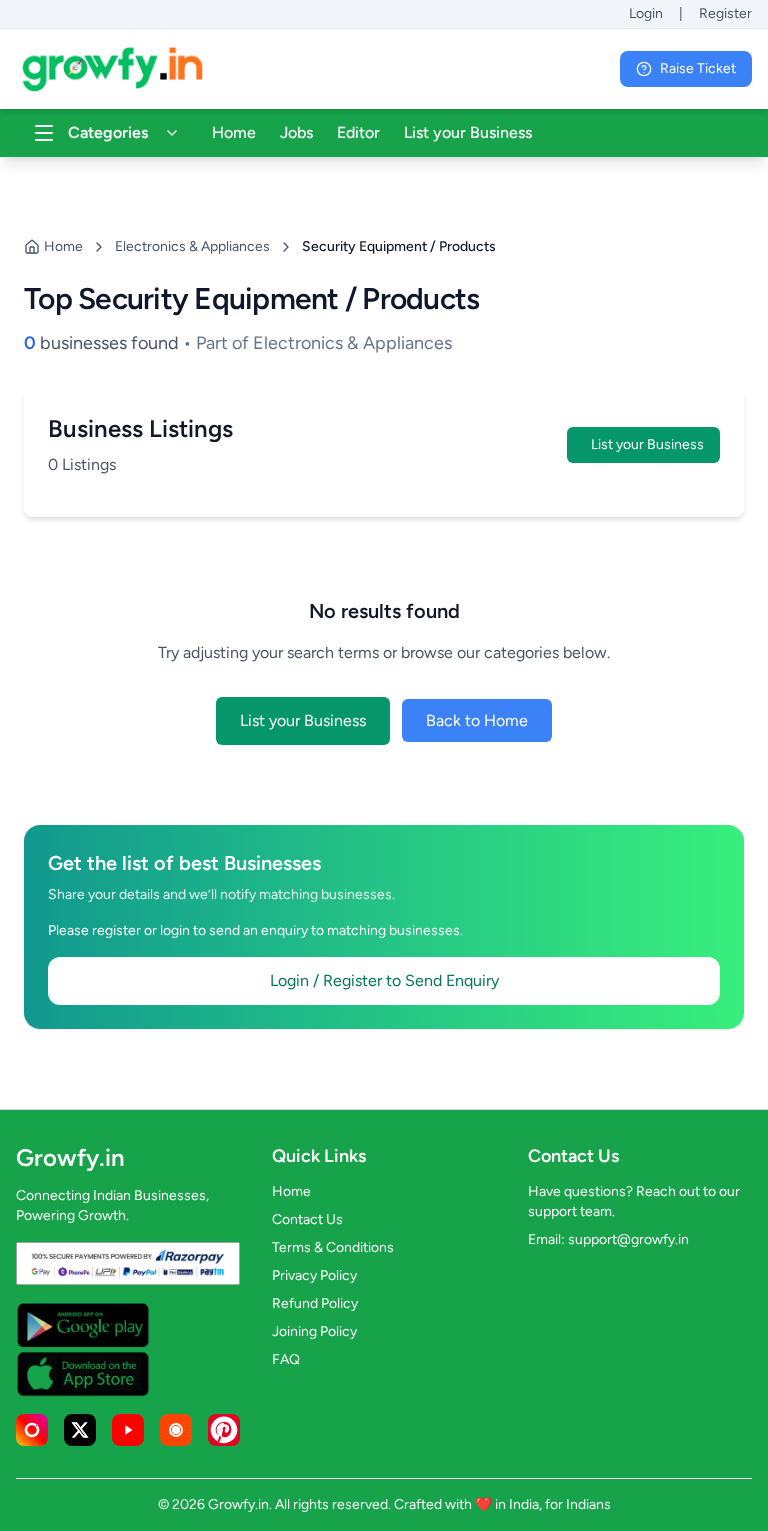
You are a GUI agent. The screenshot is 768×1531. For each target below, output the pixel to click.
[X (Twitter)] (80, 1430)
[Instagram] (32, 1430)
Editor (358, 132)
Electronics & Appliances (192, 246)
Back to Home (477, 720)
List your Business (468, 132)
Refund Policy (315, 1303)
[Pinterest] (224, 1430)
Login (646, 13)
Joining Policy (314, 1331)
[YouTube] (128, 1430)
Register (725, 13)
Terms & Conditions (333, 1247)
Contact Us (307, 1219)
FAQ (286, 1359)
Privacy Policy (314, 1275)
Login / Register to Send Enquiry (384, 980)
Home (234, 132)
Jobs (296, 132)
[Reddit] (176, 1430)
